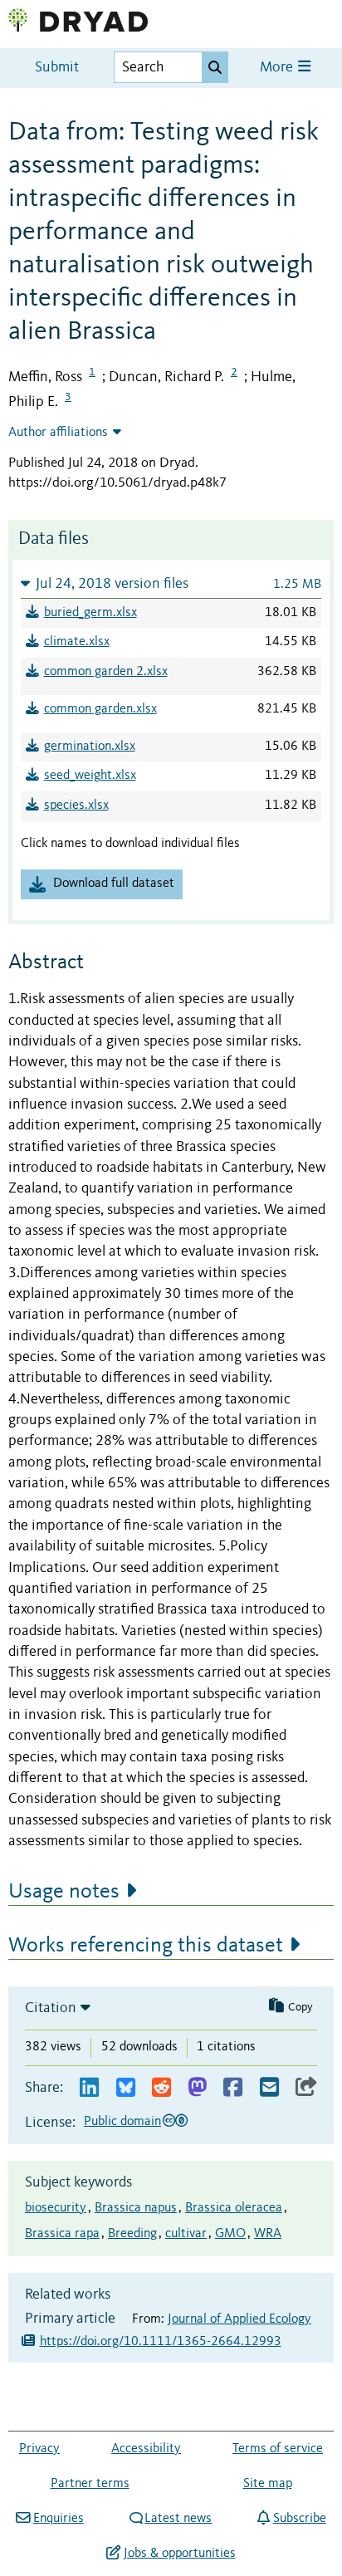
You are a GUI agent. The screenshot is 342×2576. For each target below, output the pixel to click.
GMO (230, 2234)
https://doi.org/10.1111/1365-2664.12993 (161, 2342)
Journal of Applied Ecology (239, 2319)
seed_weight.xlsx (90, 776)
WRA (268, 2234)
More (278, 68)
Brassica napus (136, 2208)
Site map (268, 2484)
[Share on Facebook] (233, 2088)
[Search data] (215, 67)
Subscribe (299, 2519)
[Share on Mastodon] (197, 2088)
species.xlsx (76, 806)
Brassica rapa (62, 2234)
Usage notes (64, 1892)
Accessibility (146, 2449)
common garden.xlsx (100, 709)
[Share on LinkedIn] (89, 2088)
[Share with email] (269, 2088)
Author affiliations (58, 433)
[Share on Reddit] (161, 2088)
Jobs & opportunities (179, 2554)
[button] (171, 583)
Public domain (122, 2122)
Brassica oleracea (234, 2208)
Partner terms (90, 2484)
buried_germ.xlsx (90, 613)
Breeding (132, 2234)
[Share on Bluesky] (126, 2088)
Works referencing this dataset (146, 1946)
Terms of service (278, 2449)
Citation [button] (51, 2008)
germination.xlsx (90, 747)
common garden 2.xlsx (106, 672)
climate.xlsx (77, 642)
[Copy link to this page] (306, 2088)
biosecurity (56, 2208)
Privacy (39, 2449)
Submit (57, 68)
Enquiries (58, 2519)
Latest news (178, 2519)
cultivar (186, 2234)
